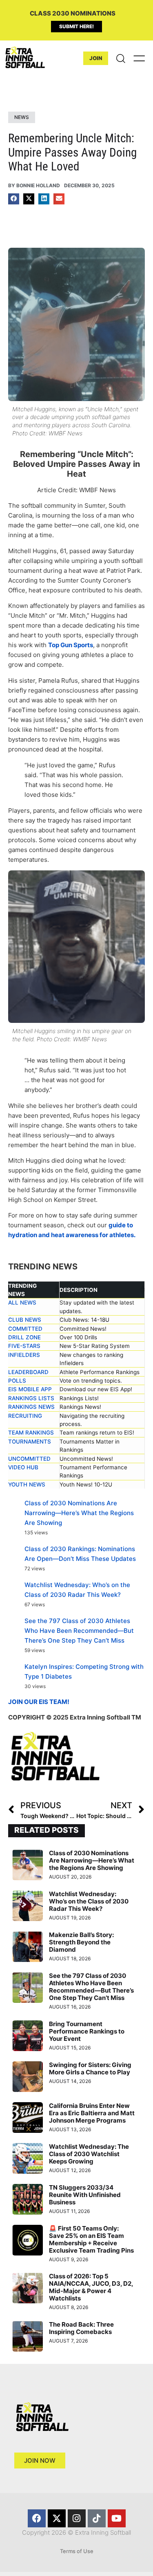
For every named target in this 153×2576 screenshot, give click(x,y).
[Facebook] (37, 2518)
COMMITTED (25, 1329)
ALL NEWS (22, 1303)
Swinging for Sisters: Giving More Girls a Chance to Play (90, 2068)
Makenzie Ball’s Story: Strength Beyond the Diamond (81, 1942)
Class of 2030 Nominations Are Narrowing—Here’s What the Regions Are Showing (79, 1513)
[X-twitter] (57, 2518)
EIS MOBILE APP (30, 1389)
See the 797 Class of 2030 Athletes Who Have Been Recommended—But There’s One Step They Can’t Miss (79, 1631)
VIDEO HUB (23, 1467)
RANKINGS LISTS (31, 1398)
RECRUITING (25, 1416)
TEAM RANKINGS (31, 1433)
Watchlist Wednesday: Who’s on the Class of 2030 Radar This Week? (89, 1901)
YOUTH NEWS (27, 1484)
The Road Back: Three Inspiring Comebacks (81, 2328)
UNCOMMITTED (29, 1459)
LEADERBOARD (28, 1372)
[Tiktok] (97, 2518)
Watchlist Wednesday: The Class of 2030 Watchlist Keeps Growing (89, 2154)
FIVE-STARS (24, 1346)
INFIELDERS (24, 1355)
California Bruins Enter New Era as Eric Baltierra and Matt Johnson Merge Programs (92, 2113)
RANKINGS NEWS (31, 1407)
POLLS (17, 1381)
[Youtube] (117, 2518)
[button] (14, 199)
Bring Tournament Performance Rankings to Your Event (87, 2031)
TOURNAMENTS (30, 1442)
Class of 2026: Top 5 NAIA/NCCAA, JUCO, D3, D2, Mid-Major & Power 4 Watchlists (91, 2287)
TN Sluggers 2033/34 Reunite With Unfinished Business (85, 2195)
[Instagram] (77, 2518)
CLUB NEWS (25, 1320)
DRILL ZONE (24, 1337)
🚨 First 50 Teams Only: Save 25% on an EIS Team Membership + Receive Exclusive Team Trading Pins (91, 2239)
